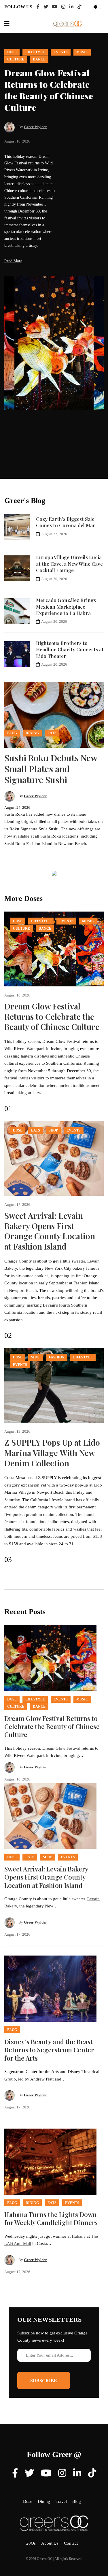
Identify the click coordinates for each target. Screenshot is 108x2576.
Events (61, 52)
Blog (12, 733)
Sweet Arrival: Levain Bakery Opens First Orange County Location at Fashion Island (50, 1231)
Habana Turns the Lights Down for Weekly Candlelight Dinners (51, 2218)
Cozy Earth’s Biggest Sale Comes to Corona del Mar (66, 522)
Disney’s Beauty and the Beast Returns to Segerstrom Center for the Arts (49, 2050)
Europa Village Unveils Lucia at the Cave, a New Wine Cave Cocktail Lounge (69, 564)
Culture (16, 59)
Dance (39, 59)
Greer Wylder (35, 127)
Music (82, 52)
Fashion (57, 1357)
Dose (12, 52)
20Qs (31, 2543)
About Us (50, 2543)
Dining (32, 733)
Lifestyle (35, 52)
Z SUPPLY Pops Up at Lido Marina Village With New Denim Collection (52, 1453)
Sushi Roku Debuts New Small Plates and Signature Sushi (51, 769)
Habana (79, 2236)
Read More (13, 261)
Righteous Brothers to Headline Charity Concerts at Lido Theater (70, 649)
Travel (61, 2501)
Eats (52, 733)
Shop (53, 1130)
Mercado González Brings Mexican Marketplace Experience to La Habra (66, 606)
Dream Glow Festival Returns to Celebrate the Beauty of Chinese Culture (49, 90)
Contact (71, 2543)
